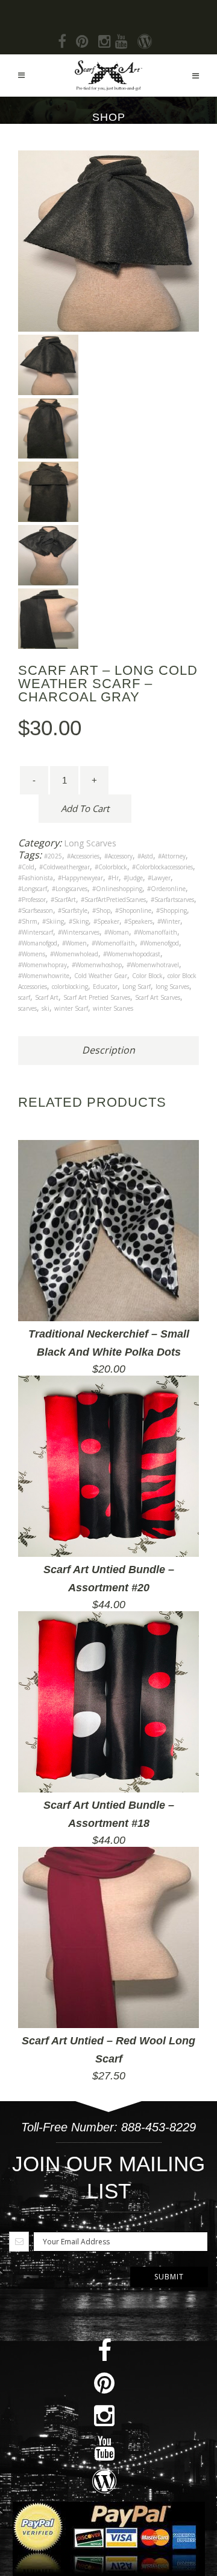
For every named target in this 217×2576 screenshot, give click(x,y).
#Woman (117, 932)
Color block (147, 976)
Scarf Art (47, 997)
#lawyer (159, 878)
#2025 (53, 856)
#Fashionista (36, 878)
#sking (79, 921)
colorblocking (70, 987)
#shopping (171, 910)
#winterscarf (36, 932)
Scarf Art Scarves (158, 997)
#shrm (28, 921)
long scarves (172, 987)
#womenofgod (159, 943)
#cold (26, 867)
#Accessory (118, 856)
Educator (105, 987)
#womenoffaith (113, 943)
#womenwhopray (42, 965)
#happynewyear (80, 878)
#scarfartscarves (172, 900)
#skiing (53, 921)
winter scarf (71, 1008)
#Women (74, 943)
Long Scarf (137, 987)
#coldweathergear (64, 867)
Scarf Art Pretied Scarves (97, 997)
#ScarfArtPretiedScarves (113, 900)
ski (46, 1008)
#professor (32, 900)
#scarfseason (36, 910)
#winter (169, 921)
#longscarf (33, 889)
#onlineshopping (117, 889)
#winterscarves (79, 932)
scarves (27, 1008)
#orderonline (166, 889)
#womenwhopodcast (132, 954)
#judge (133, 878)
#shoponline (133, 910)
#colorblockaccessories (162, 867)
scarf (24, 997)
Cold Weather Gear (101, 976)
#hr (113, 878)
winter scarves (113, 1008)
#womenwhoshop (97, 965)
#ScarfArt (63, 900)
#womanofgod (38, 943)
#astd (145, 856)
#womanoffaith (156, 932)
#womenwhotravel (153, 965)
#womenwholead (74, 954)
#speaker (106, 921)
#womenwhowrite (44, 976)
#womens (32, 954)
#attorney (172, 856)
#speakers (138, 921)
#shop (101, 910)
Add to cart (85, 808)
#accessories (83, 856)
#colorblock (111, 867)
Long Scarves (90, 843)
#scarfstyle (73, 910)
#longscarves (70, 889)
